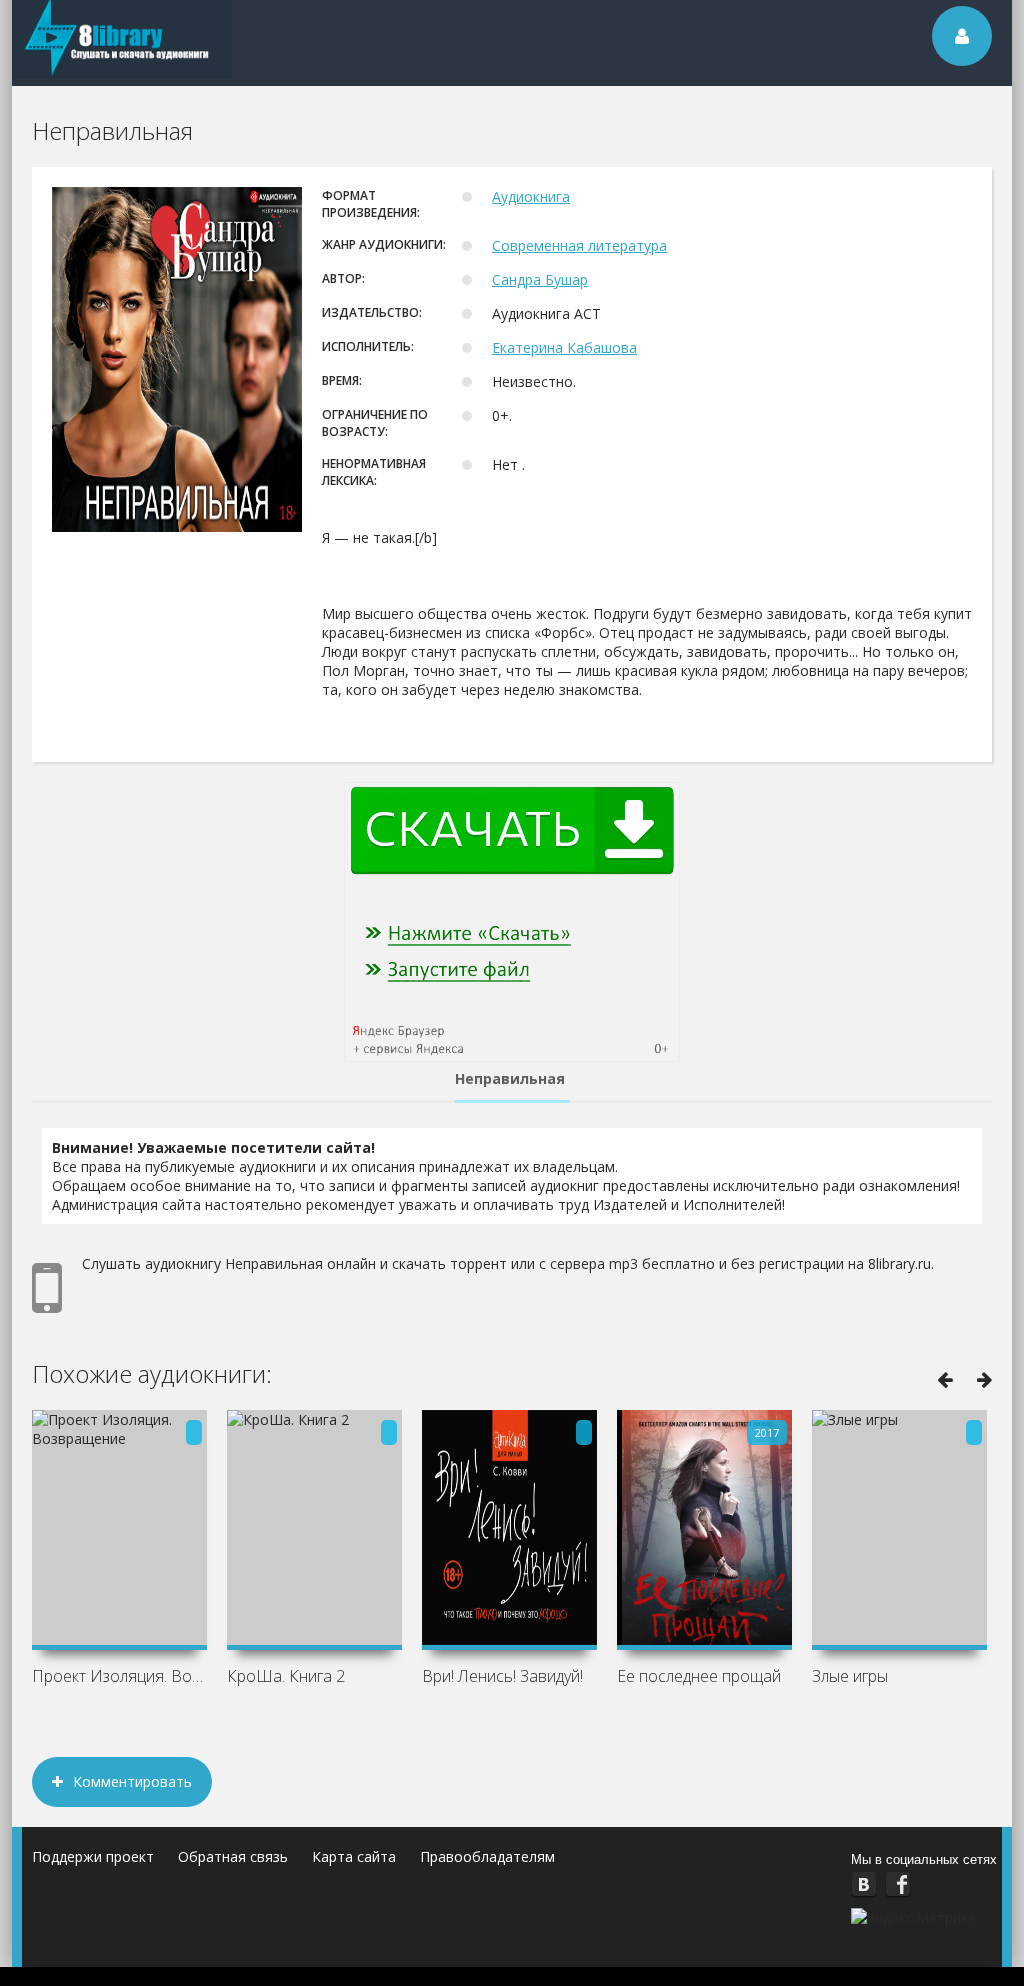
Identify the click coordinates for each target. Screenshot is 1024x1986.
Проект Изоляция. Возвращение (119, 1676)
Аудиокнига (531, 196)
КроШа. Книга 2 (286, 1676)
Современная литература (579, 245)
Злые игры (850, 1676)
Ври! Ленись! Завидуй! (502, 1676)
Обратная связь (233, 1856)
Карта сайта (354, 1856)
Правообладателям (487, 1856)
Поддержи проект (93, 1856)
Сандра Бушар (540, 279)
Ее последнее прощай (699, 1676)
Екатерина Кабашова (564, 347)
